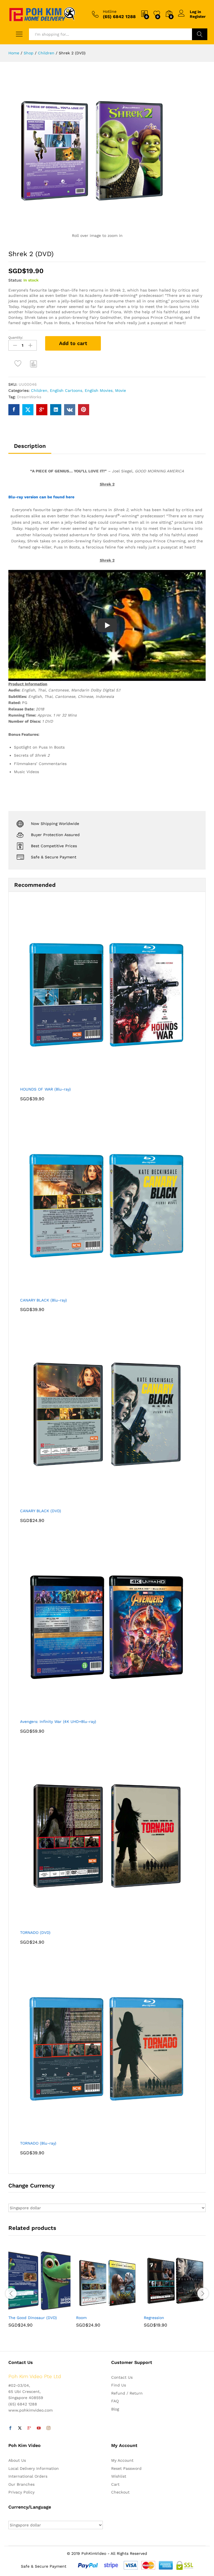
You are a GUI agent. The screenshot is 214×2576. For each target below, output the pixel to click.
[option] (39, 2293)
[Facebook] (10, 2428)
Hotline (110, 11)
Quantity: (16, 338)
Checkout (120, 2492)
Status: (15, 280)
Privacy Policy (21, 2492)
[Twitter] (20, 2428)
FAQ (115, 2401)
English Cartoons (66, 390)
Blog (115, 2409)
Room (81, 2318)
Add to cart (73, 343)
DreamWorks (29, 397)
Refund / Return (127, 2393)
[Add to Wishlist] (19, 364)
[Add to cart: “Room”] (94, 2308)
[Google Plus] (29, 2428)
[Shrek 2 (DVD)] (14, 410)
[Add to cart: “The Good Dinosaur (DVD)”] (26, 2308)
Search (200, 34)
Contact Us (122, 2377)
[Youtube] (39, 2428)
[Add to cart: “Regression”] (161, 2308)
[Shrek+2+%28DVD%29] (28, 410)
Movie (121, 390)
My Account (122, 2460)
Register (198, 16)
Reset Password (126, 2468)
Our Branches (21, 2484)
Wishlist (119, 2476)
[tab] (30, 448)
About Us (17, 2460)
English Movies (99, 390)
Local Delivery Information (34, 2468)
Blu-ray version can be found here (41, 497)
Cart (115, 2484)
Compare (34, 364)
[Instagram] (48, 2428)
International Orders (28, 2476)
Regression (154, 2318)
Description (30, 446)
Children (39, 390)
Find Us (119, 2385)
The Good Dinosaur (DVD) (33, 2318)
